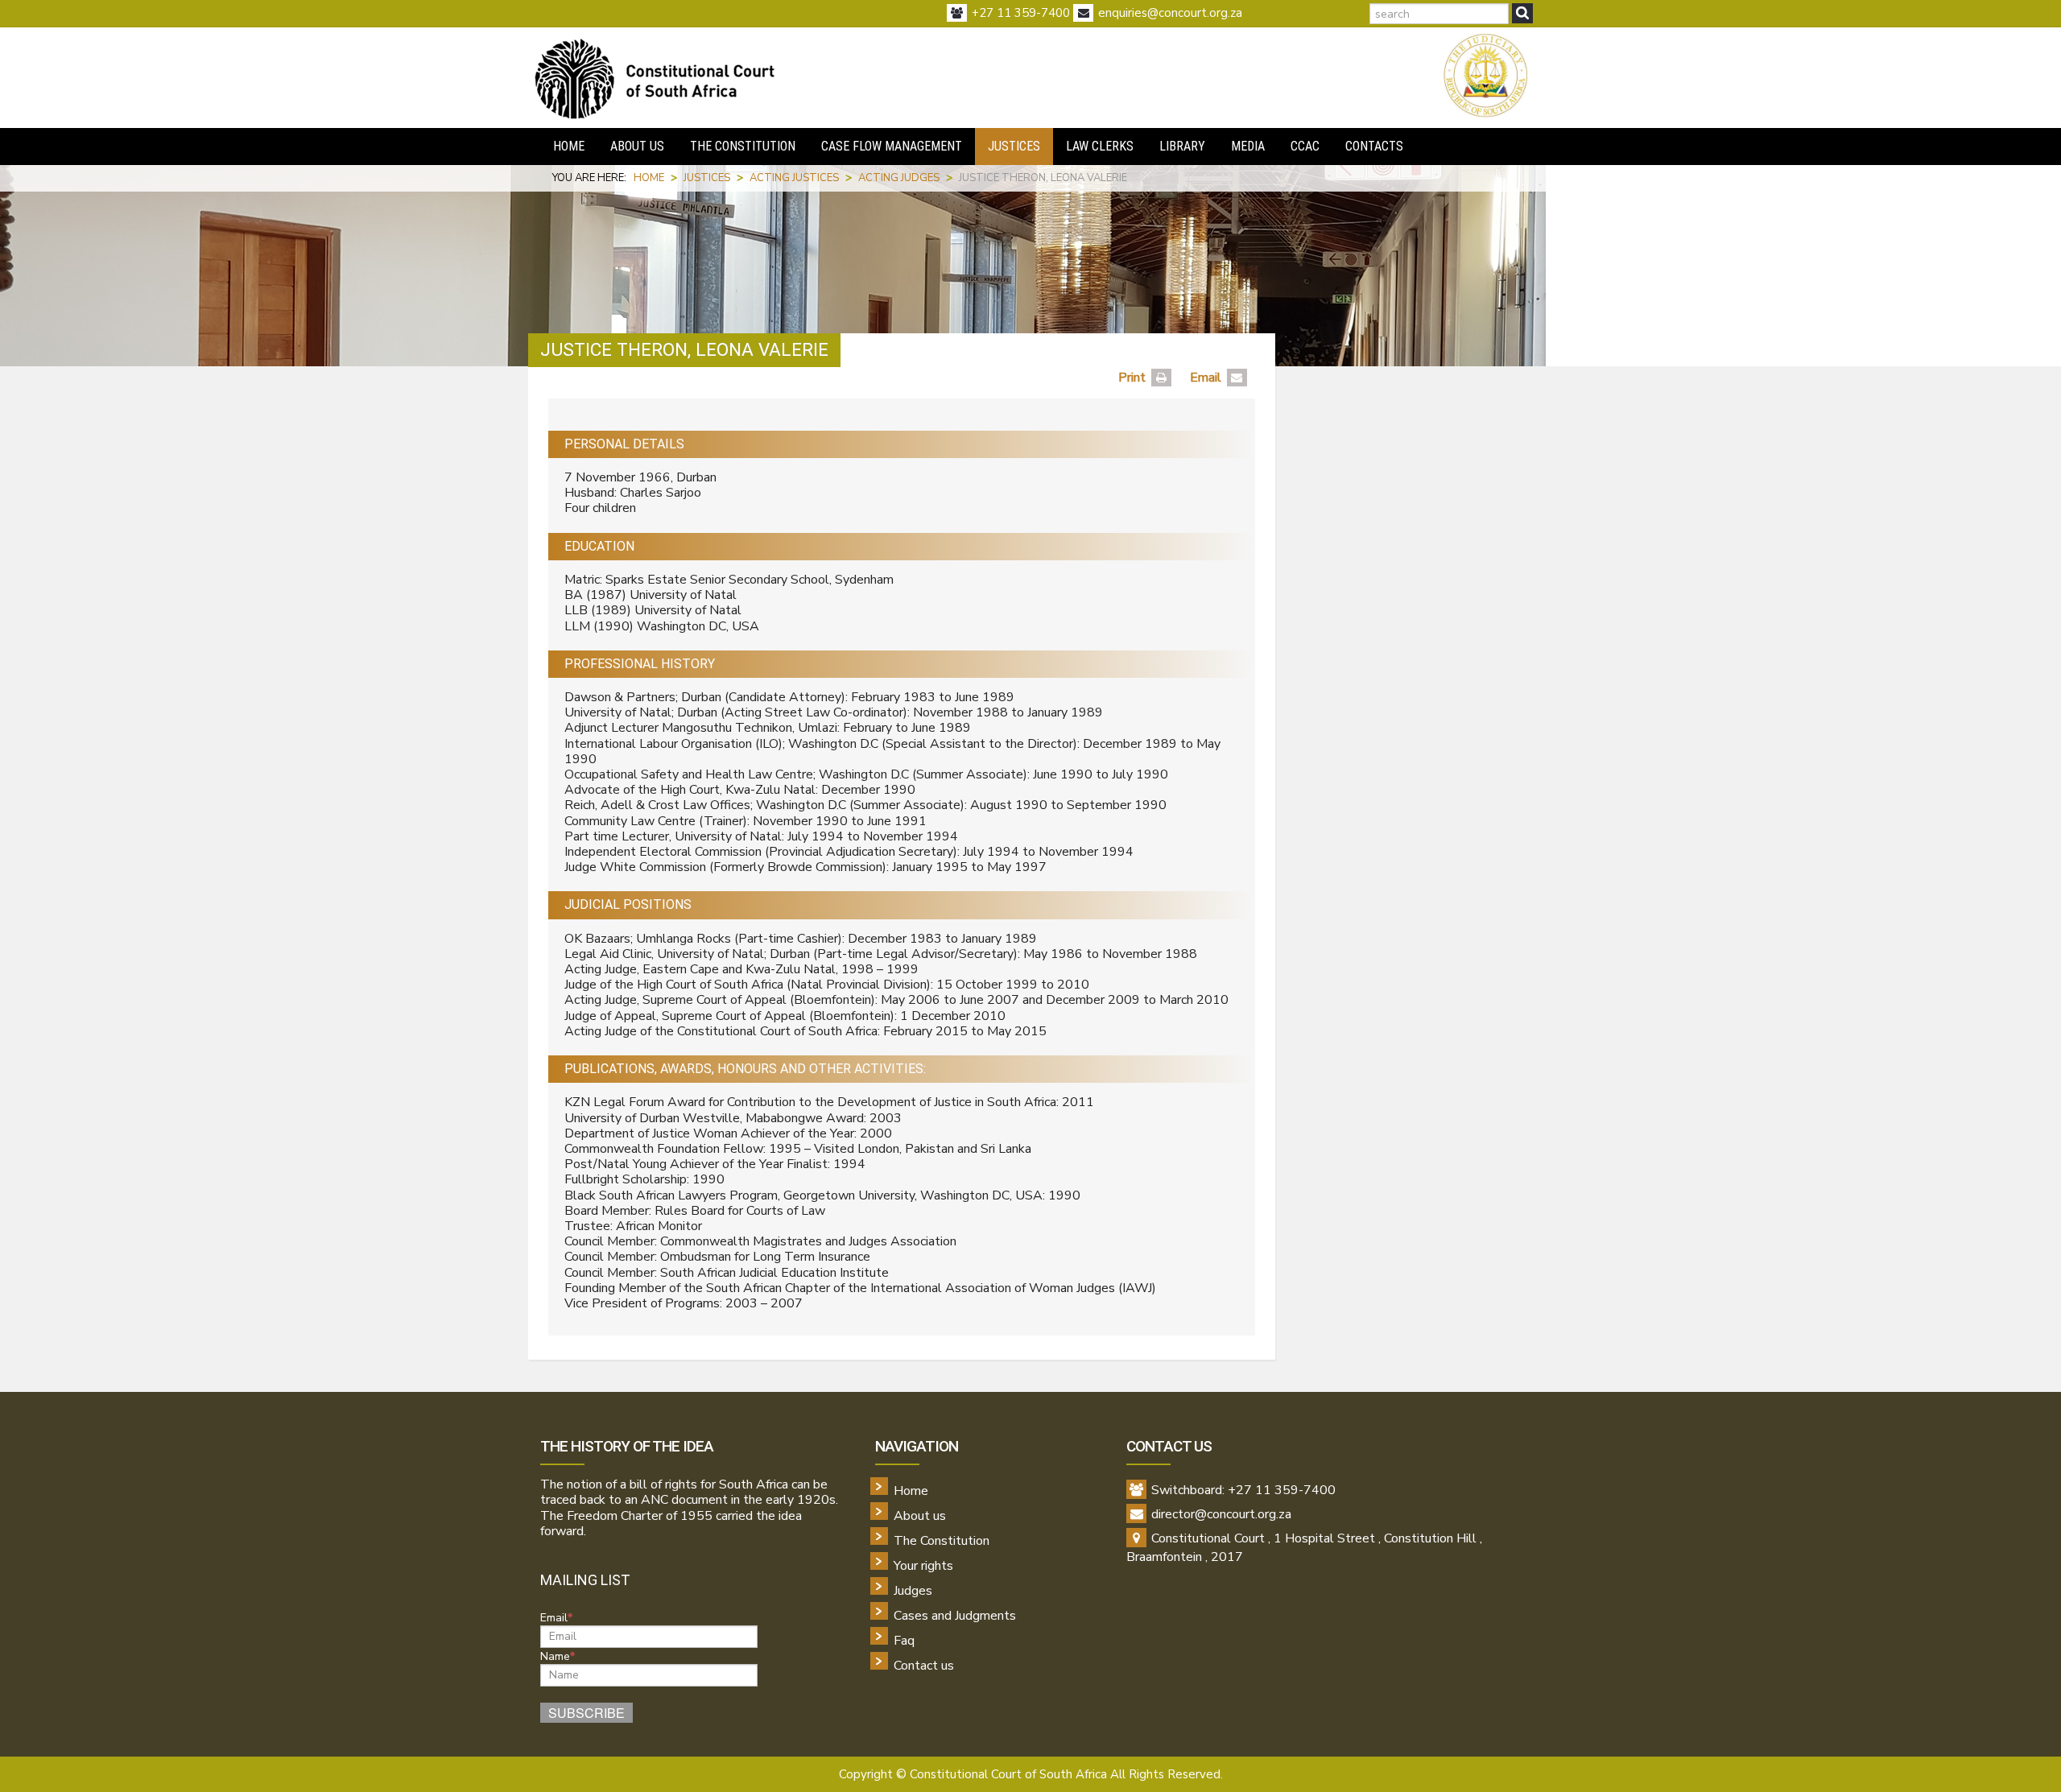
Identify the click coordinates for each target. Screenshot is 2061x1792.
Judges (913, 1591)
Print (1132, 378)
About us (920, 1516)
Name (555, 1657)
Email (1206, 378)
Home (911, 1491)
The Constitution (942, 1541)
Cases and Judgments (955, 1616)
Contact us (924, 1666)
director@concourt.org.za (1221, 1514)
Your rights (923, 1566)
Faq (904, 1641)
